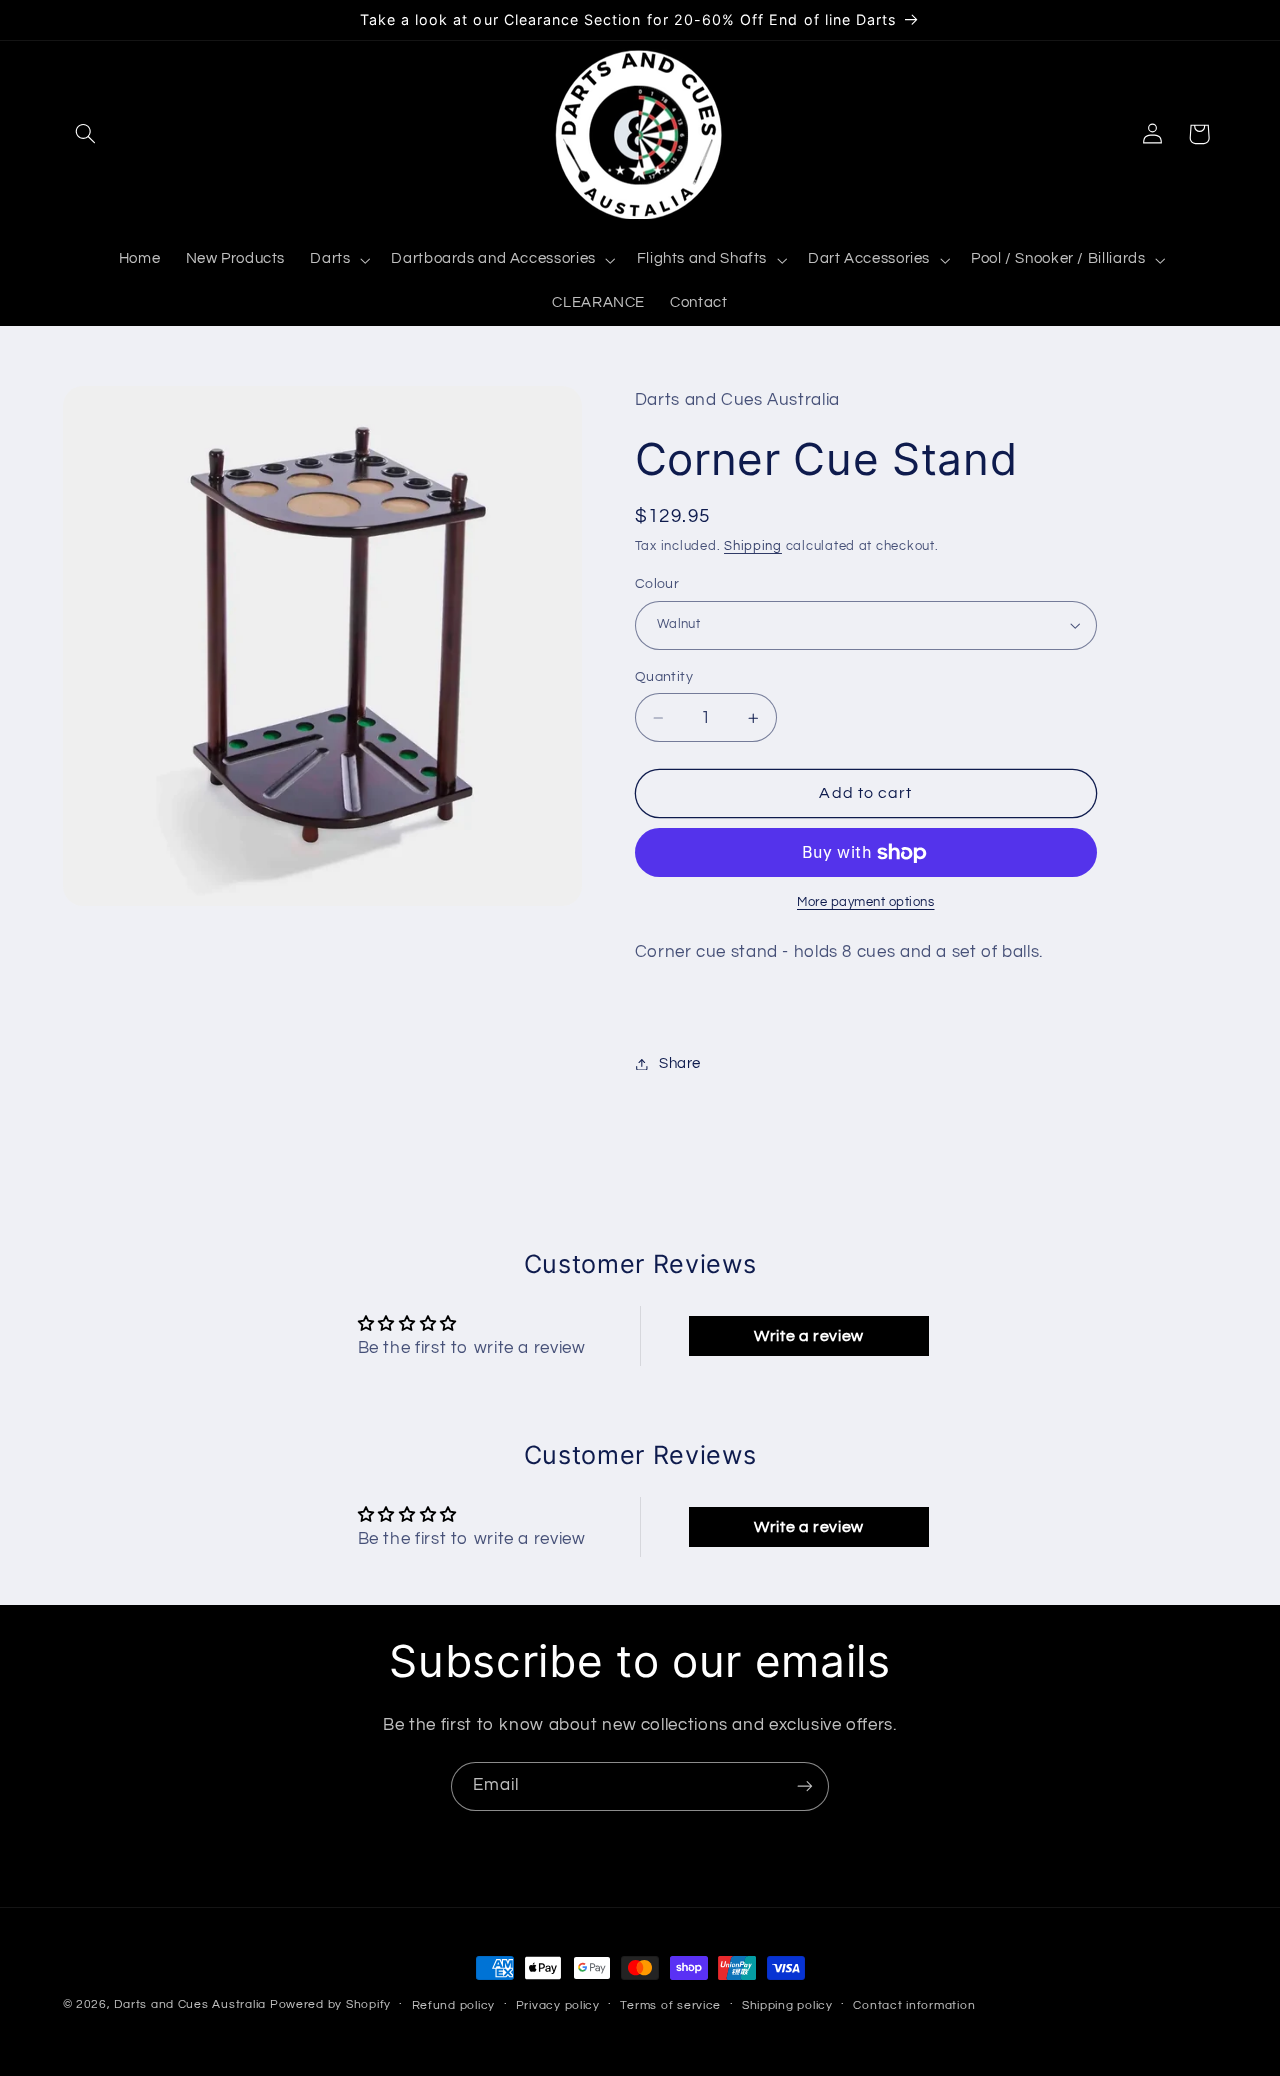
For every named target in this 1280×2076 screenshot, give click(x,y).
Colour (657, 584)
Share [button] (680, 1063)
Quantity (664, 677)
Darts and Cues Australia (190, 2004)
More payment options (866, 902)
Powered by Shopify (330, 2004)
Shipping (753, 547)
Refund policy (454, 2005)
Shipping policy (787, 2005)
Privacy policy (558, 2005)
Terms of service (670, 2005)
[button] (86, 134)
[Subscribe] (805, 1786)
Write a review (809, 1336)
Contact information (914, 2005)
